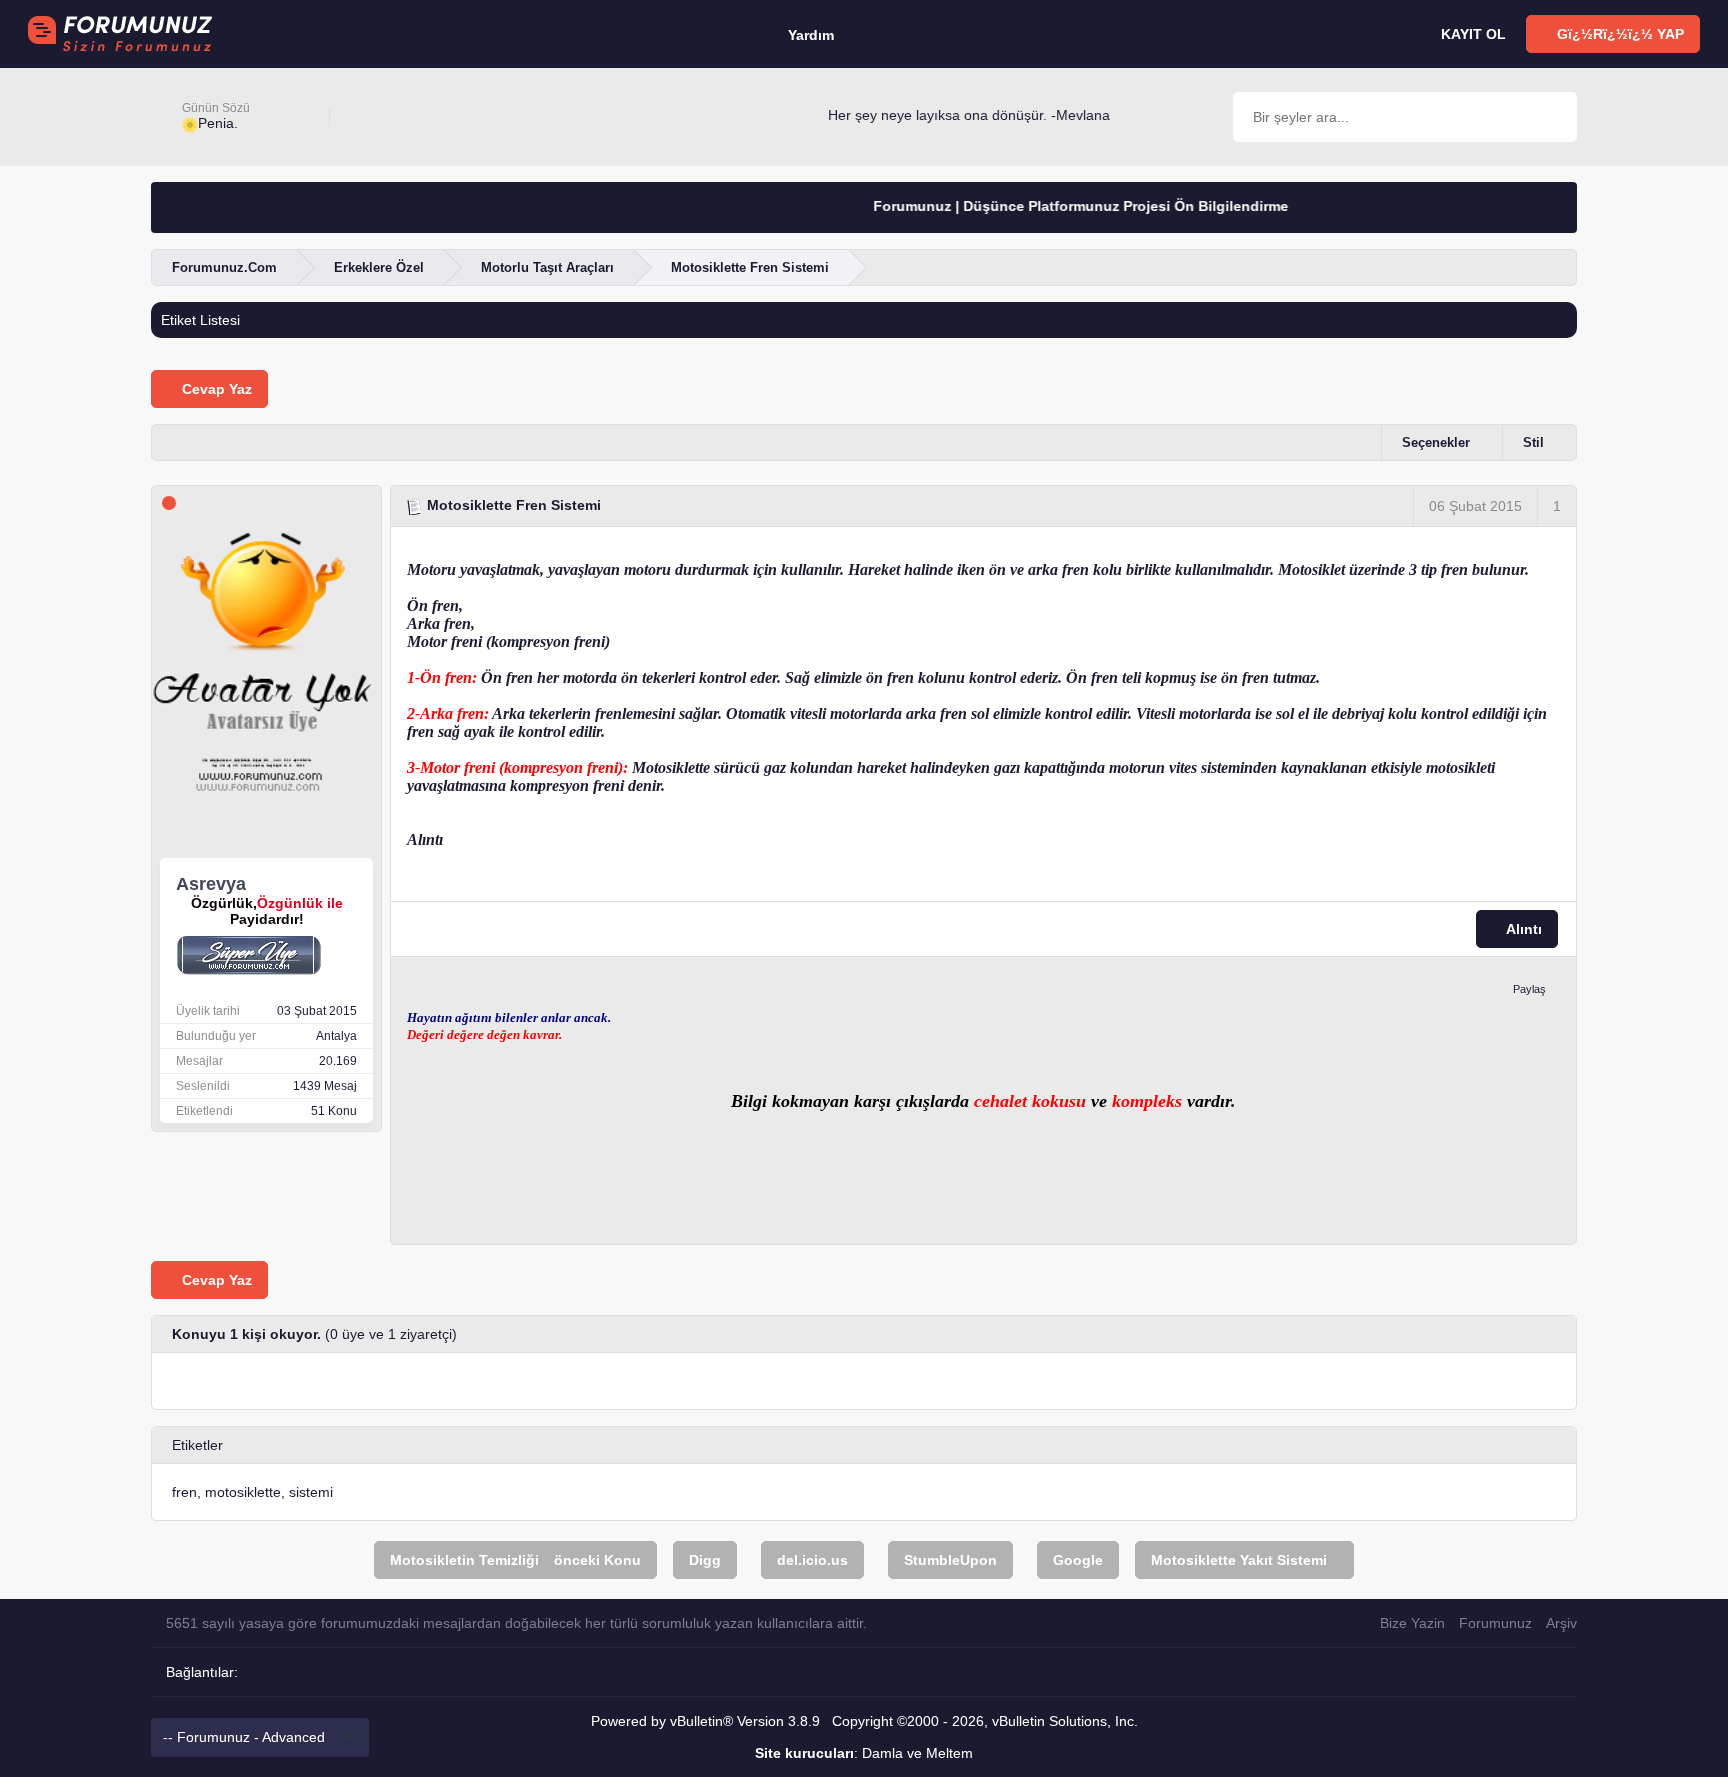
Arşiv (1561, 1623)
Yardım (811, 35)
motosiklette (243, 1492)
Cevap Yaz (215, 389)
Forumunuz (1495, 1623)
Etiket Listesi (200, 320)
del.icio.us (812, 1560)
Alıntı (1522, 929)
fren (184, 1492)
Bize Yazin (1412, 1623)
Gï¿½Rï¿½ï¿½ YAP (1618, 34)
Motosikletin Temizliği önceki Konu (515, 1560)
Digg (705, 1560)
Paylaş (1529, 989)
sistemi (311, 1492)
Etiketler (197, 1445)
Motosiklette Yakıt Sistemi (1239, 1560)
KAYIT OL (1471, 34)
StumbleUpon (950, 1560)
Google (1078, 1560)
